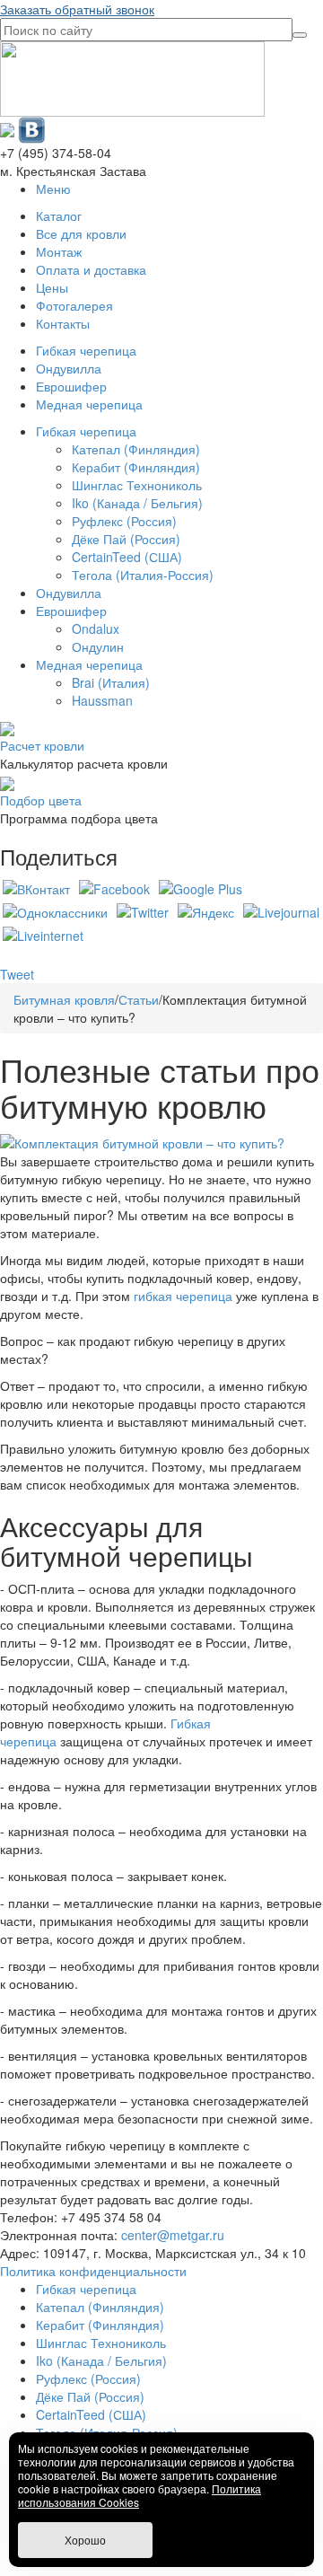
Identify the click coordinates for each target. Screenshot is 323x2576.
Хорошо (85, 2540)
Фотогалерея (74, 305)
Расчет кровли (42, 745)
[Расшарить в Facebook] (114, 887)
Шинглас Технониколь (137, 485)
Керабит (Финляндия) (136, 467)
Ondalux (96, 629)
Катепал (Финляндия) (136, 449)
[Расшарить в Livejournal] (281, 910)
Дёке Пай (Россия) (126, 539)
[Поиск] (300, 35)
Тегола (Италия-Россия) (143, 575)
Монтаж (59, 251)
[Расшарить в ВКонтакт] (36, 887)
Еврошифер (71, 386)
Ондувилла (69, 368)
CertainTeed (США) (127, 557)
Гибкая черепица (86, 350)
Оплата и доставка (91, 269)
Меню (53, 189)
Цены (52, 287)
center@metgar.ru (173, 2235)
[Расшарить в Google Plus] (201, 887)
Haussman (102, 700)
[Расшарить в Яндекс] (206, 910)
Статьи (139, 999)
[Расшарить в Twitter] (143, 910)
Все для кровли (81, 233)
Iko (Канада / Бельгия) (137, 503)
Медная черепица (89, 404)
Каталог (59, 215)
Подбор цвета (41, 800)
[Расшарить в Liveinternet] (43, 934)
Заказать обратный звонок (77, 9)
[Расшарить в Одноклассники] (55, 910)
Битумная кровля (64, 999)
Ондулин (98, 646)
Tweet (17, 974)
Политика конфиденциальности (93, 2271)
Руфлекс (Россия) (124, 521)
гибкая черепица (183, 1296)
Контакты (63, 323)
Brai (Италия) (111, 682)
